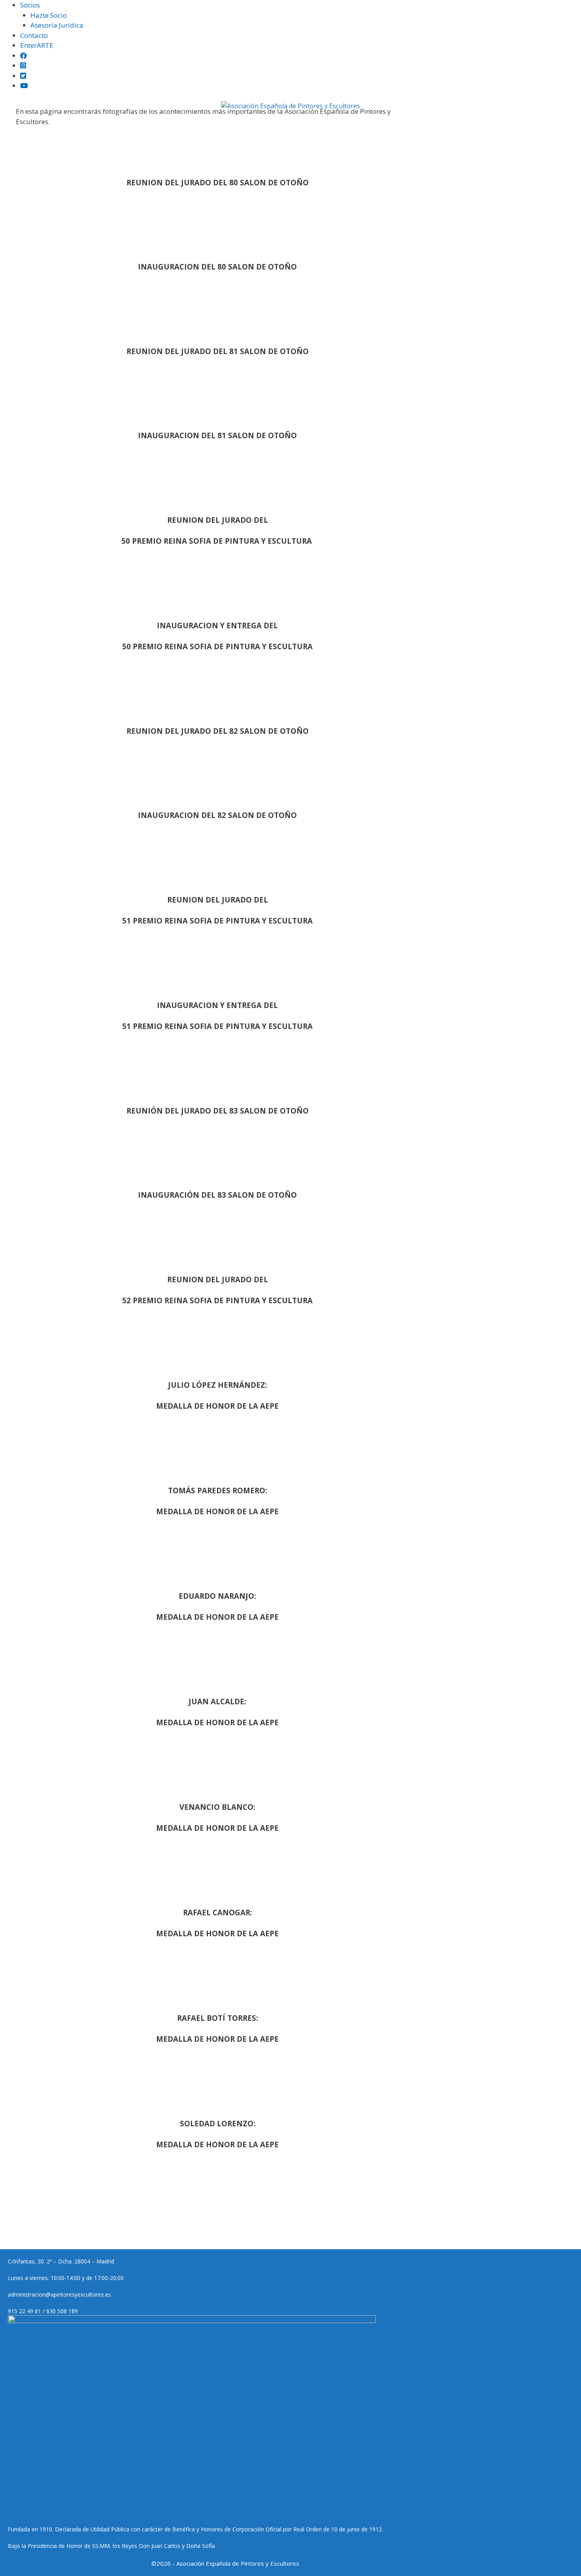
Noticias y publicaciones (249, 123)
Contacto (34, 35)
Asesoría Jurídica (57, 25)
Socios (30, 5)
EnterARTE (37, 45)
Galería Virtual (417, 123)
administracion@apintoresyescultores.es (59, 2294)
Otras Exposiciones (173, 123)
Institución (70, 123)
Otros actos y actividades (487, 123)
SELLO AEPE (314, 123)
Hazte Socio (49, 15)
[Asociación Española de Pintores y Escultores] (290, 106)
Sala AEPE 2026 (362, 123)
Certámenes (115, 123)
